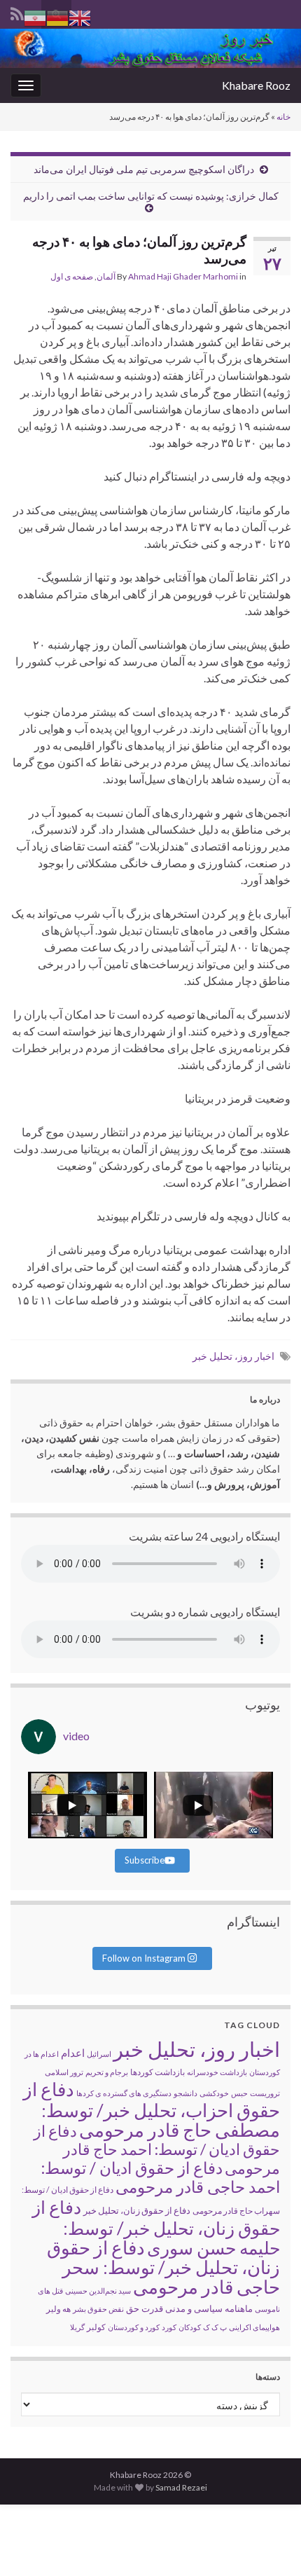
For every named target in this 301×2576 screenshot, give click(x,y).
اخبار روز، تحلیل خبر (233, 1356)
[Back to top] (31, 2544)
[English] (80, 16)
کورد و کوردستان (134, 2327)
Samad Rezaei (181, 2487)
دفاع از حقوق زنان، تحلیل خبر (137, 2210)
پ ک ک (215, 2327)
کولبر (96, 2327)
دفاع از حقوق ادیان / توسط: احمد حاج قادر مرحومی (157, 2149)
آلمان (106, 276)
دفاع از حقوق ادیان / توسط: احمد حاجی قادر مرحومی (161, 2177)
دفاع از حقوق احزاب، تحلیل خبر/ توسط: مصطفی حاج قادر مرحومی (152, 2109)
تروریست (265, 2093)
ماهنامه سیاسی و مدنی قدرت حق (189, 2308)
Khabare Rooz (256, 85)
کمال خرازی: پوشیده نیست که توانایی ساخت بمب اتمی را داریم (151, 196)
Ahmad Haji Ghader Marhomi (183, 276)
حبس (239, 2093)
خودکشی (214, 2093)
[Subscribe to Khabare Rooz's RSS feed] (17, 12)
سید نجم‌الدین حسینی (98, 2291)
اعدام (73, 2053)
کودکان (190, 2327)
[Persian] (35, 16)
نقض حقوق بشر (98, 2309)
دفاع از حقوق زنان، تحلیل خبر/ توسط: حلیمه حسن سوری (156, 2227)
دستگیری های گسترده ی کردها (124, 2093)
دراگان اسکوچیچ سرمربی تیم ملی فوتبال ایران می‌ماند (144, 169)
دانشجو (185, 2093)
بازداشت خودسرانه (217, 2072)
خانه (283, 117)
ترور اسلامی (64, 2072)
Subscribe (145, 1860)
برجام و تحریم (107, 2072)
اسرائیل (99, 2054)
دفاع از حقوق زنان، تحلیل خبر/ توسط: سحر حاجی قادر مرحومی (163, 2267)
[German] (57, 16)
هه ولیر (58, 2309)
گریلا (77, 2327)
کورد (169, 2327)
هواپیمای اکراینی (254, 2327)
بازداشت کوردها (157, 2072)
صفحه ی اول (72, 276)
